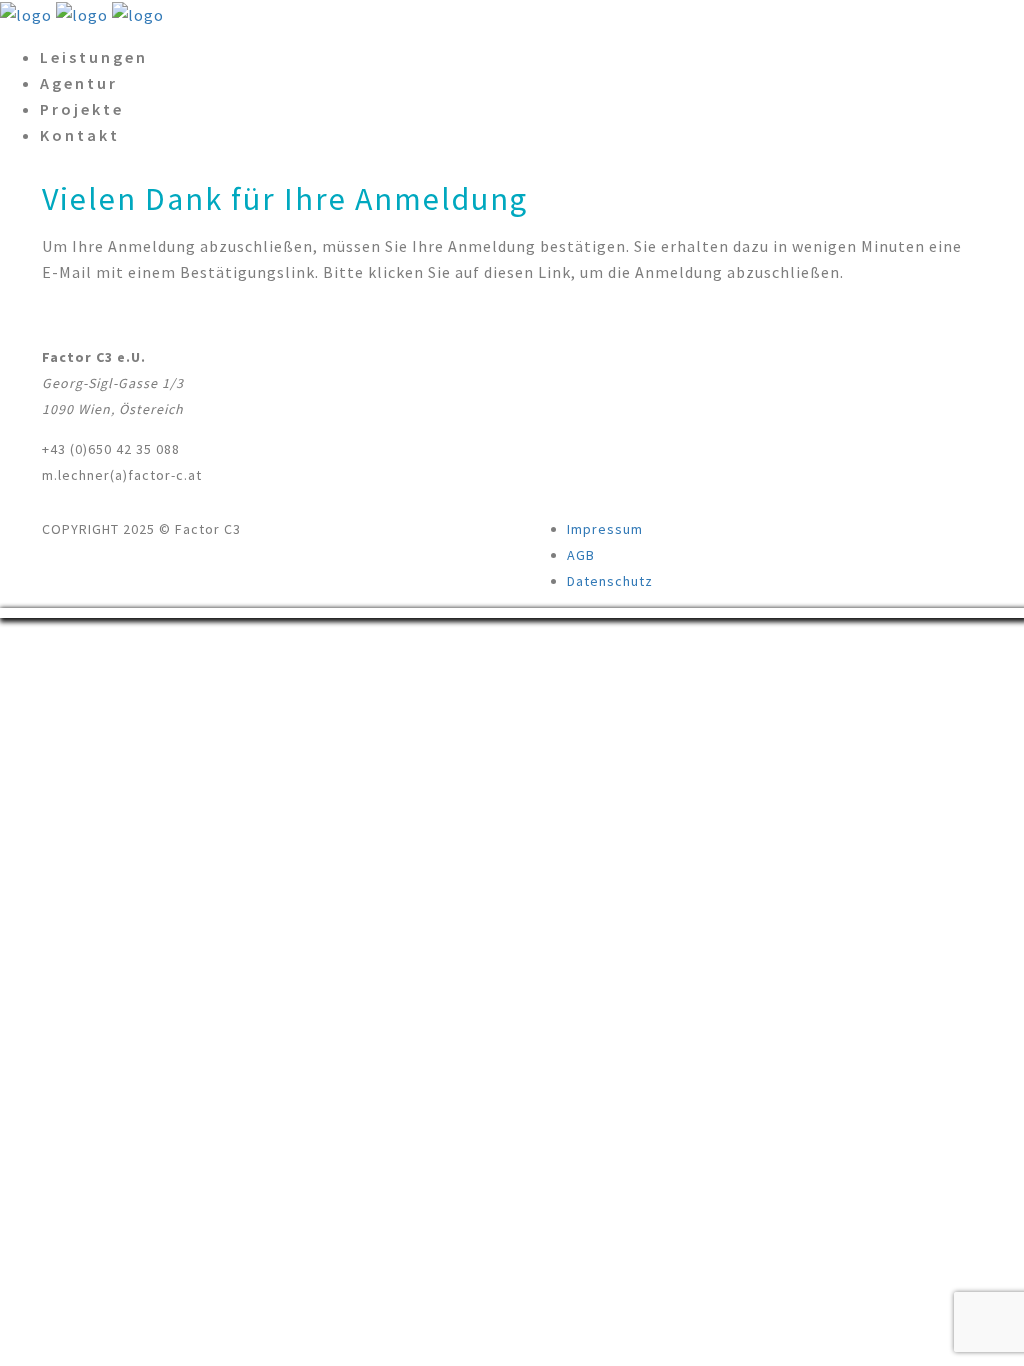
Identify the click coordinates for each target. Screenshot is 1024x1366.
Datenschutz (610, 581)
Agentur (79, 83)
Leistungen (94, 57)
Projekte (82, 109)
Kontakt (80, 135)
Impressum (605, 529)
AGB (581, 555)
